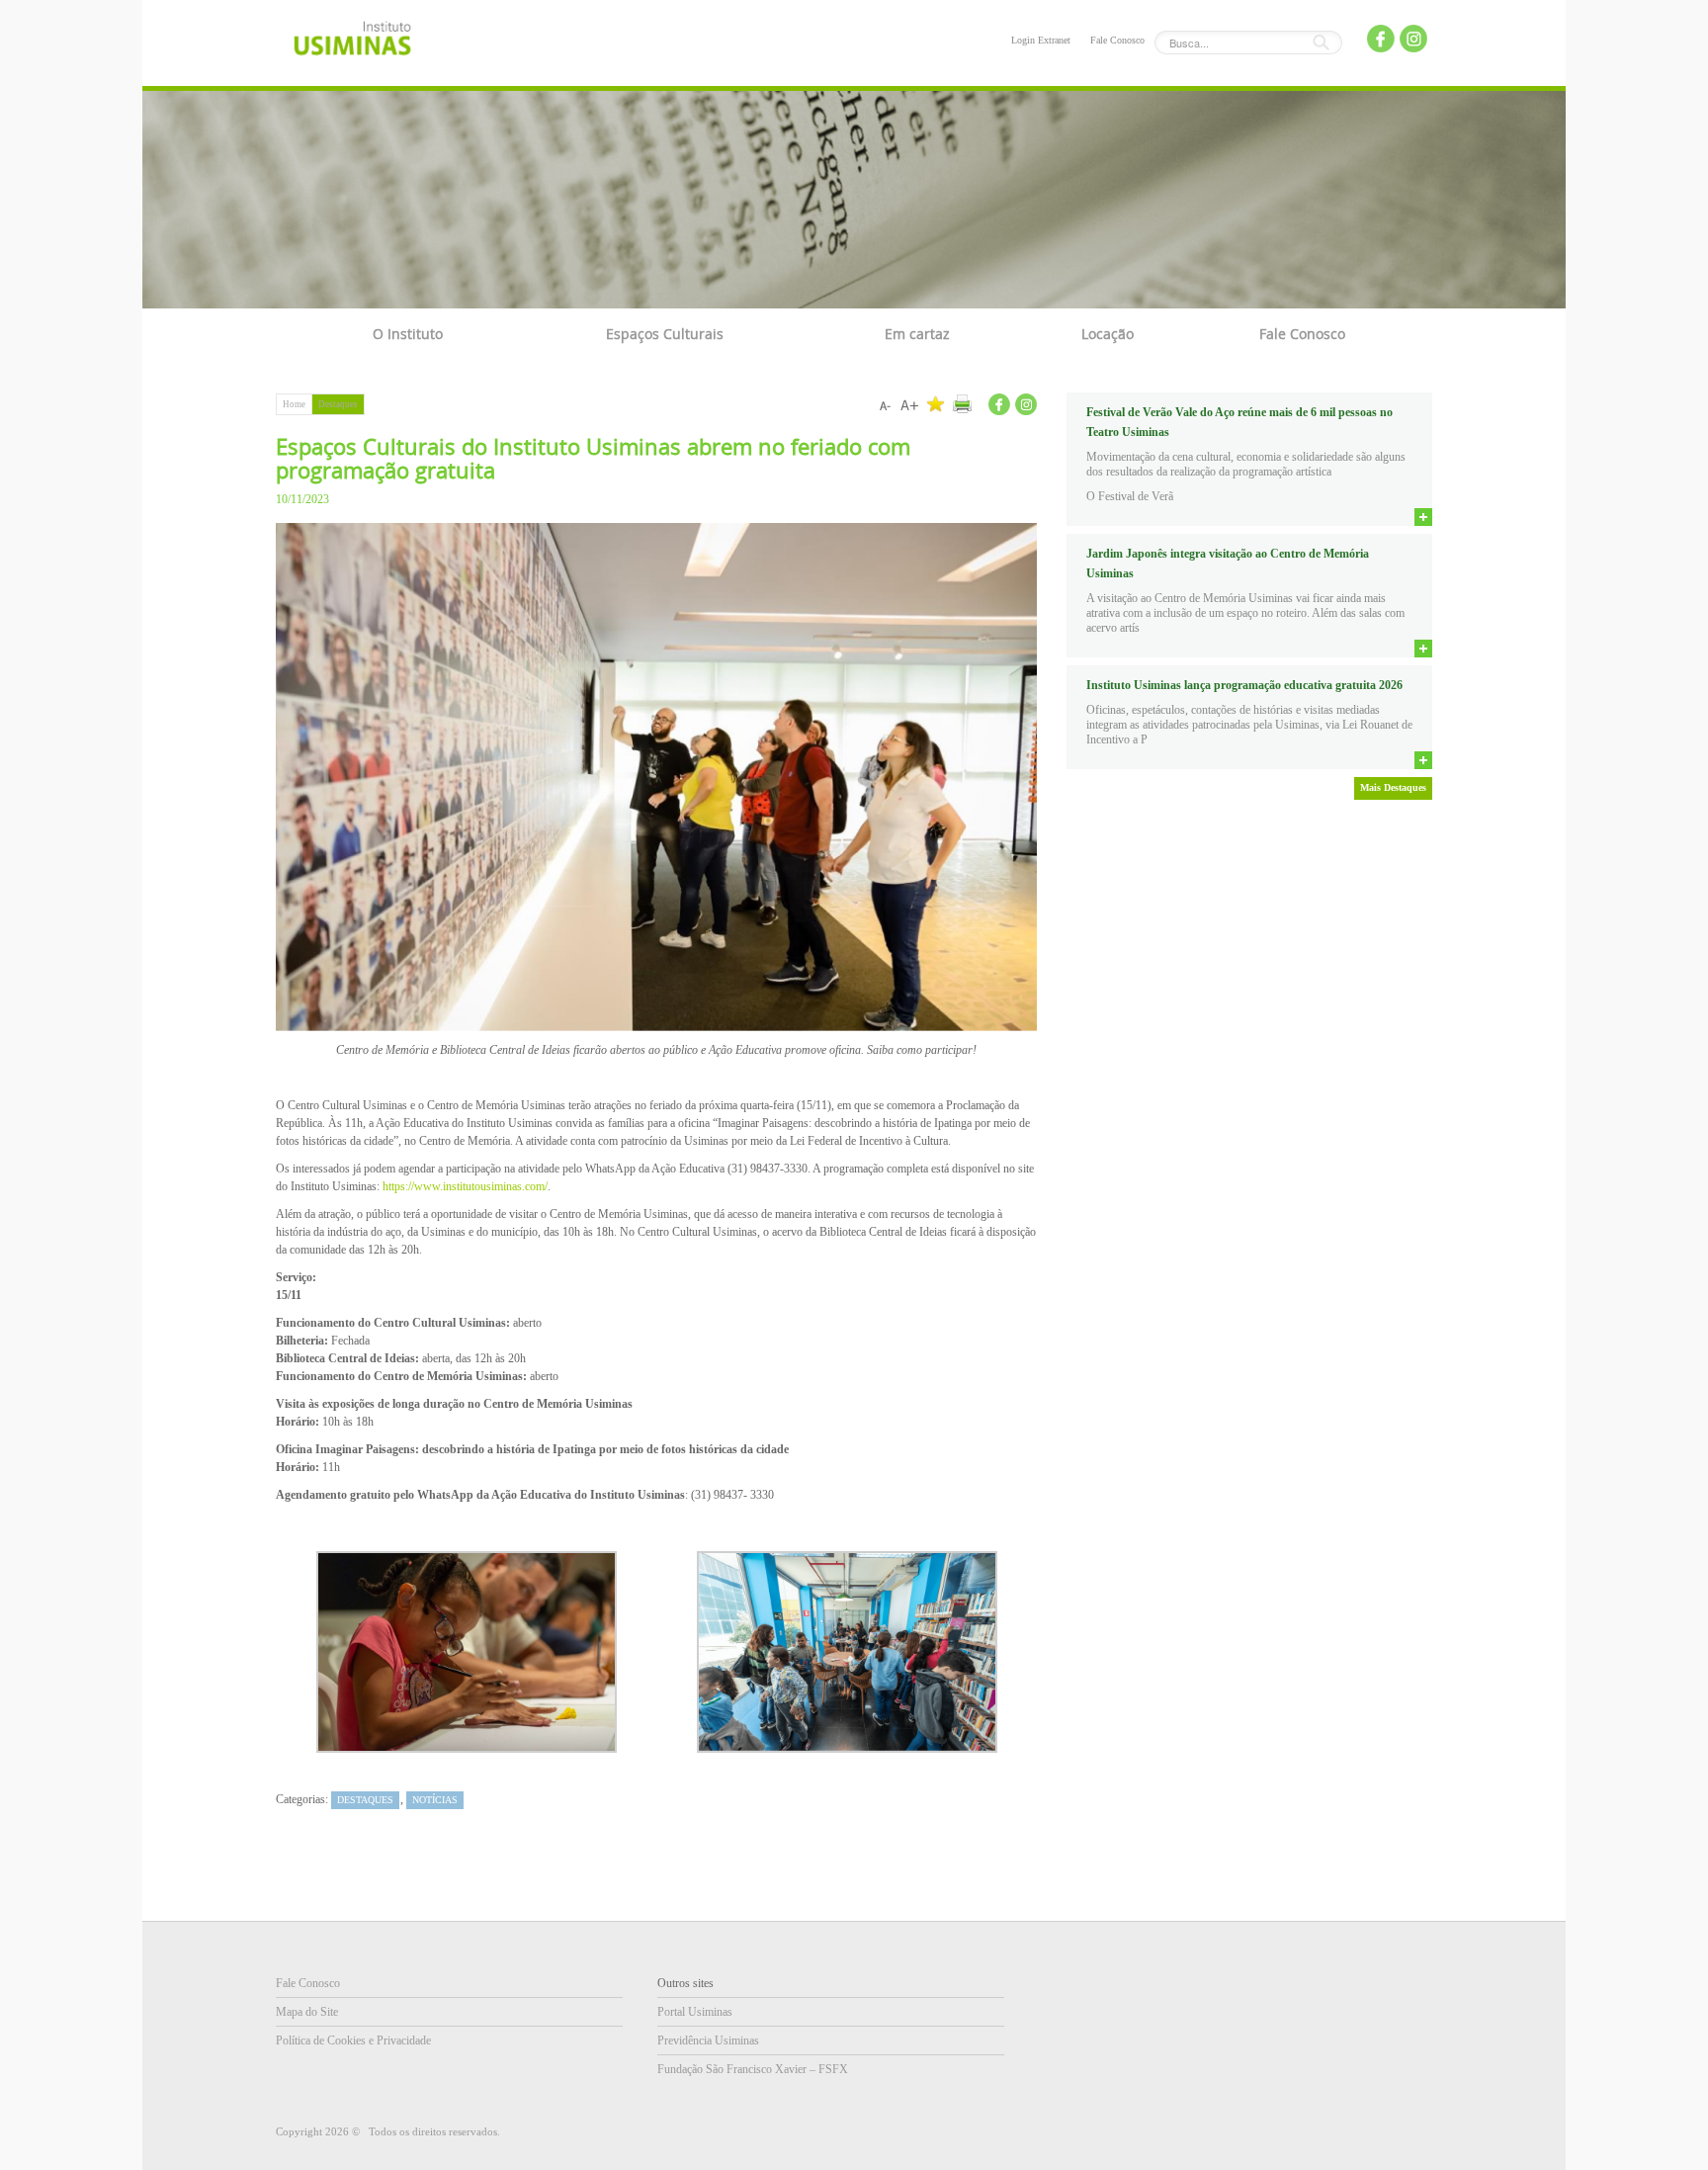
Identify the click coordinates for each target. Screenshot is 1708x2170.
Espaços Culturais (665, 334)
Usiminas (352, 42)
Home (294, 404)
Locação (1108, 334)
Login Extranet (1041, 40)
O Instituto (408, 334)
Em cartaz (917, 334)
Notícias (435, 1800)
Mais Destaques (1393, 787)
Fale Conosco (1117, 40)
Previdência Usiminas (708, 2040)
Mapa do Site (307, 2012)
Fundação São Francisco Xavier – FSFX (753, 2069)
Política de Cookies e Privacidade (353, 2040)
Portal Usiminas (695, 2012)
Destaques (338, 404)
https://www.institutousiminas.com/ (465, 1186)
